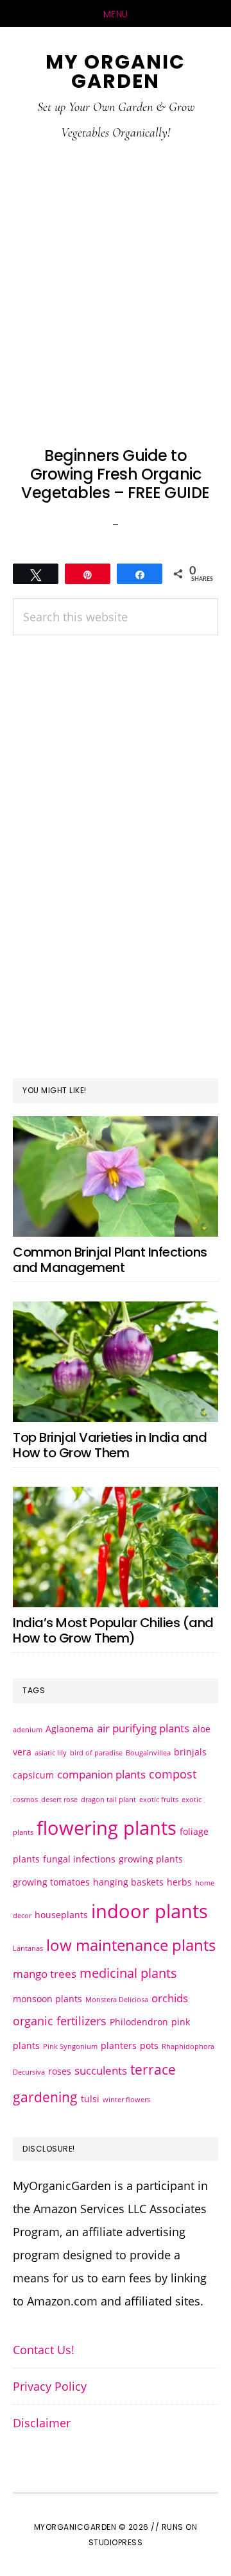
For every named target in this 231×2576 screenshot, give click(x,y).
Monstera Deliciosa (117, 2000)
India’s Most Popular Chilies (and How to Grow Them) (113, 1630)
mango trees (45, 1974)
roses (60, 2071)
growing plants (151, 1859)
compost (173, 1774)
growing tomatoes (51, 1882)
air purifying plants (143, 1728)
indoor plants (150, 1911)
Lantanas (28, 1948)
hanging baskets (128, 1882)
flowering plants (107, 1828)
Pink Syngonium (70, 2046)
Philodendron (139, 2022)
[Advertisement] (116, 293)
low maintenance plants (131, 1945)
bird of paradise (96, 1753)
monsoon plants (47, 1999)
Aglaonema (70, 1729)
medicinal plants (128, 1973)
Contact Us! (44, 2350)
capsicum (33, 1775)
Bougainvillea (148, 1753)
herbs (179, 1882)
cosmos (25, 1800)
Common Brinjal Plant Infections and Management (110, 1260)
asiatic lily (51, 1753)
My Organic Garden (116, 71)
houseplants (61, 1915)
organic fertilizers (60, 2020)
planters (119, 2045)
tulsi (90, 2099)
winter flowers (126, 2100)
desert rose (59, 1800)
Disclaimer (42, 2423)
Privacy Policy (50, 2386)
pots (149, 2045)
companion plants (101, 1774)
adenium (28, 1730)
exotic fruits (159, 1800)
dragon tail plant (108, 1800)
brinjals (190, 1752)
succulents (101, 2070)
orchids (170, 1998)
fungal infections (79, 1859)
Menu (116, 14)
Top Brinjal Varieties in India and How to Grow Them (110, 1445)
